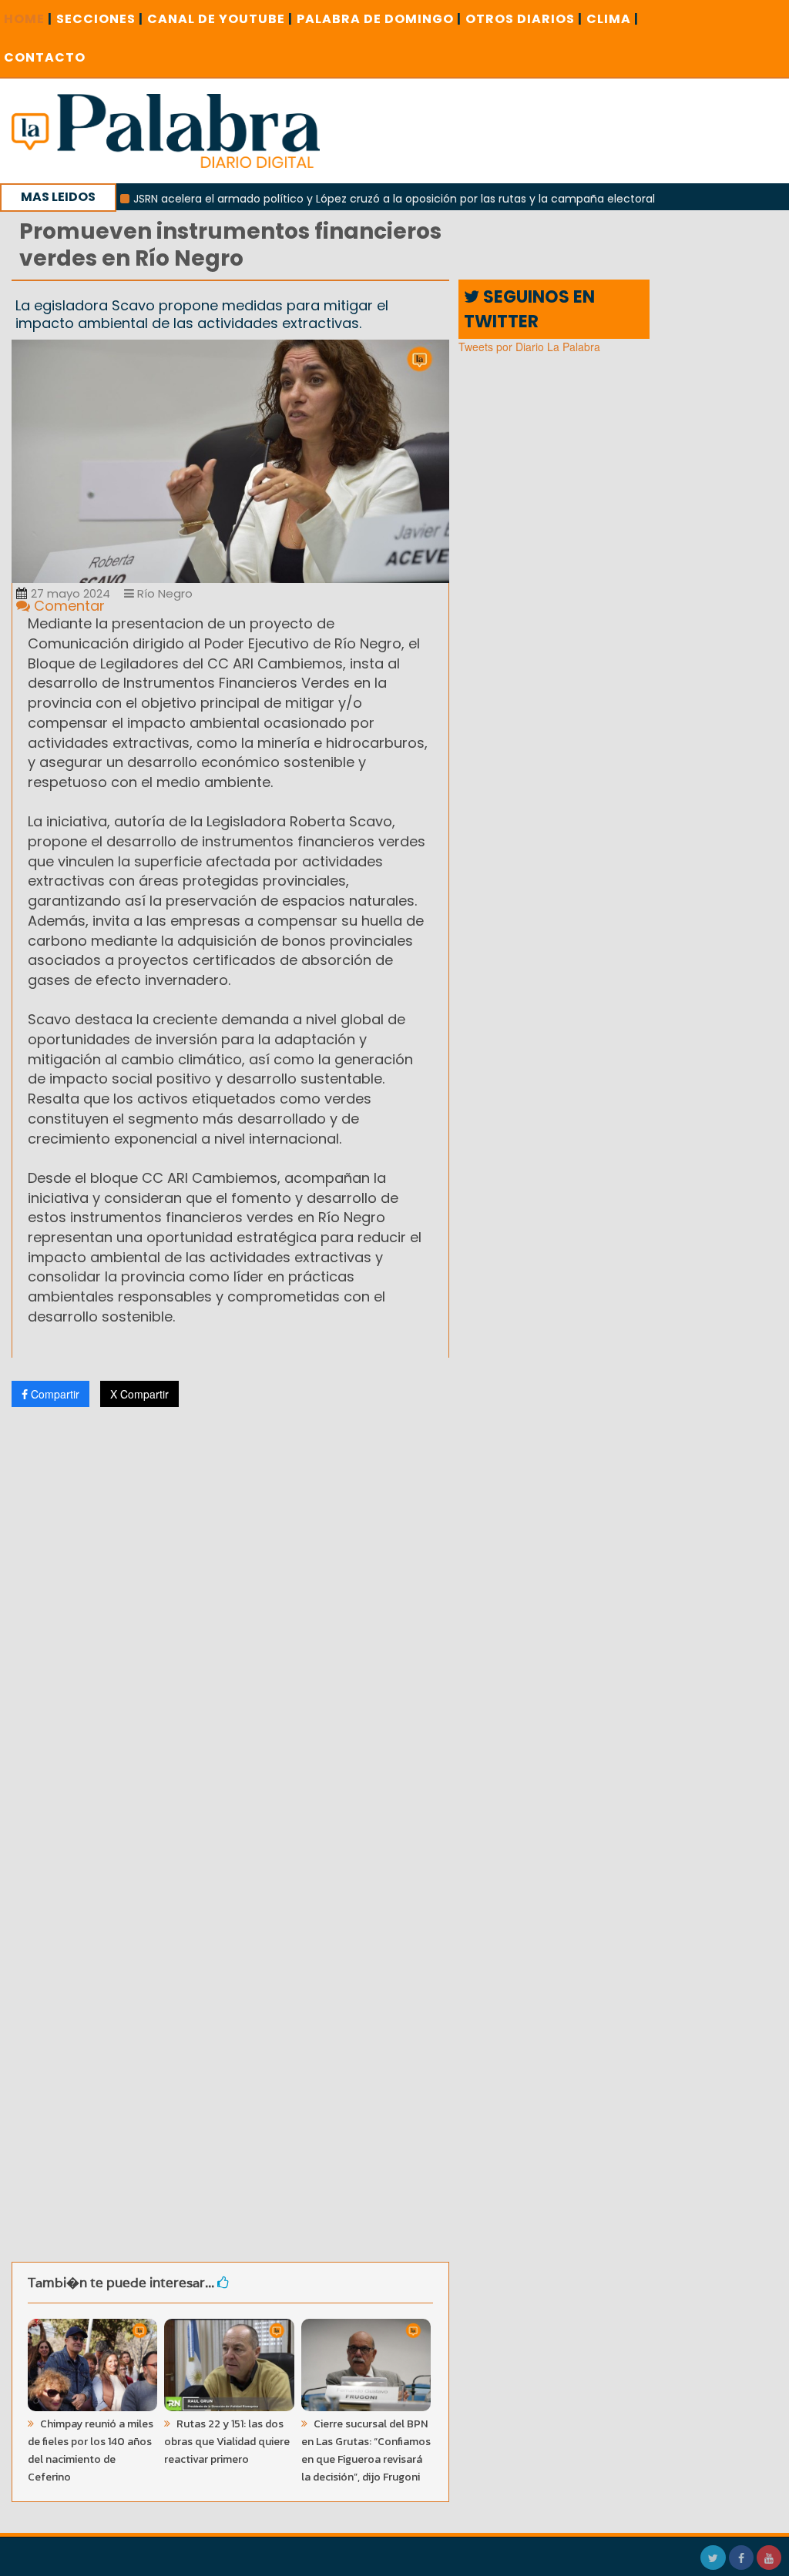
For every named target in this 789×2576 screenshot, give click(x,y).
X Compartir (139, 1394)
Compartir (54, 1394)
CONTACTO (45, 57)
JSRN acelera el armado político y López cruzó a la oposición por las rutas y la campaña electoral (355, 199)
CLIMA (613, 19)
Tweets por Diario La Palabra (529, 347)
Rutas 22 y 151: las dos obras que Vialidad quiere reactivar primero (227, 2442)
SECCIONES (100, 19)
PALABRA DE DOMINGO (379, 19)
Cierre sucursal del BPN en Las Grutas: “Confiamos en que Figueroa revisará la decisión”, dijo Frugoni (366, 2450)
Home (28, 19)
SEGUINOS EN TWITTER (529, 309)
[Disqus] (230, 1623)
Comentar (67, 606)
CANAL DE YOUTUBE (220, 19)
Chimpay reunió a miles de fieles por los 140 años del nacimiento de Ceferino (91, 2450)
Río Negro (163, 593)
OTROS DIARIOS (524, 19)
